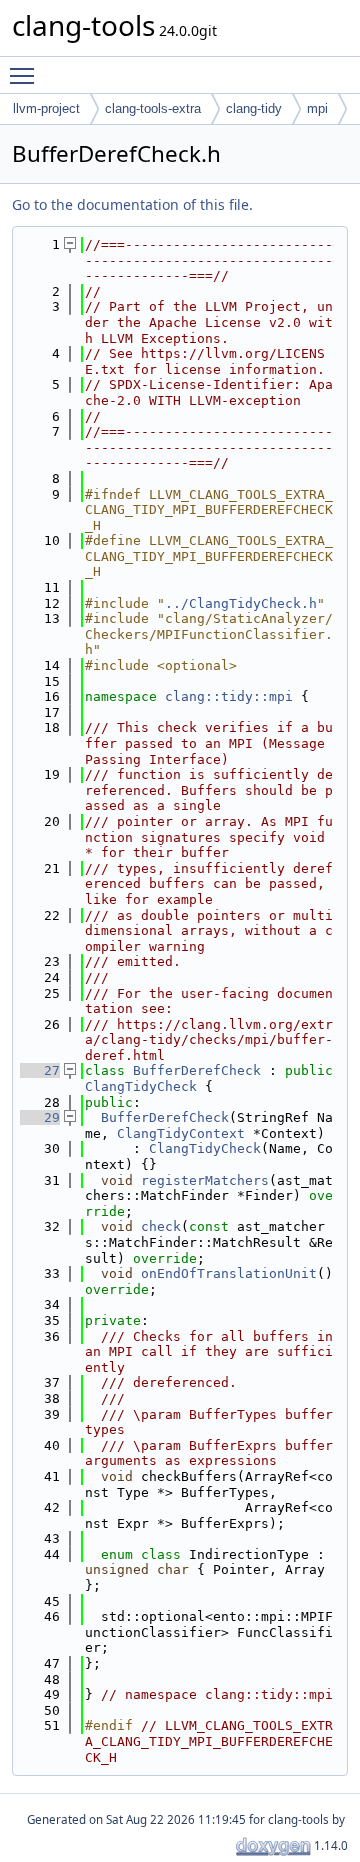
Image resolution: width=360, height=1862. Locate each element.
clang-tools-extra (153, 108)
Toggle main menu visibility (26, 75)
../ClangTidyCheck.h (241, 603)
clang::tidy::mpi (229, 696)
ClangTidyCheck (141, 1086)
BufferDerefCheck (197, 1070)
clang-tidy (254, 108)
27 (40, 1070)
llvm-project (46, 108)
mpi (317, 108)
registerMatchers (205, 1180)
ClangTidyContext (181, 1133)
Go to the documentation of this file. (132, 204)
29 (40, 1117)
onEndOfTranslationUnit (229, 1273)
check (161, 1226)
